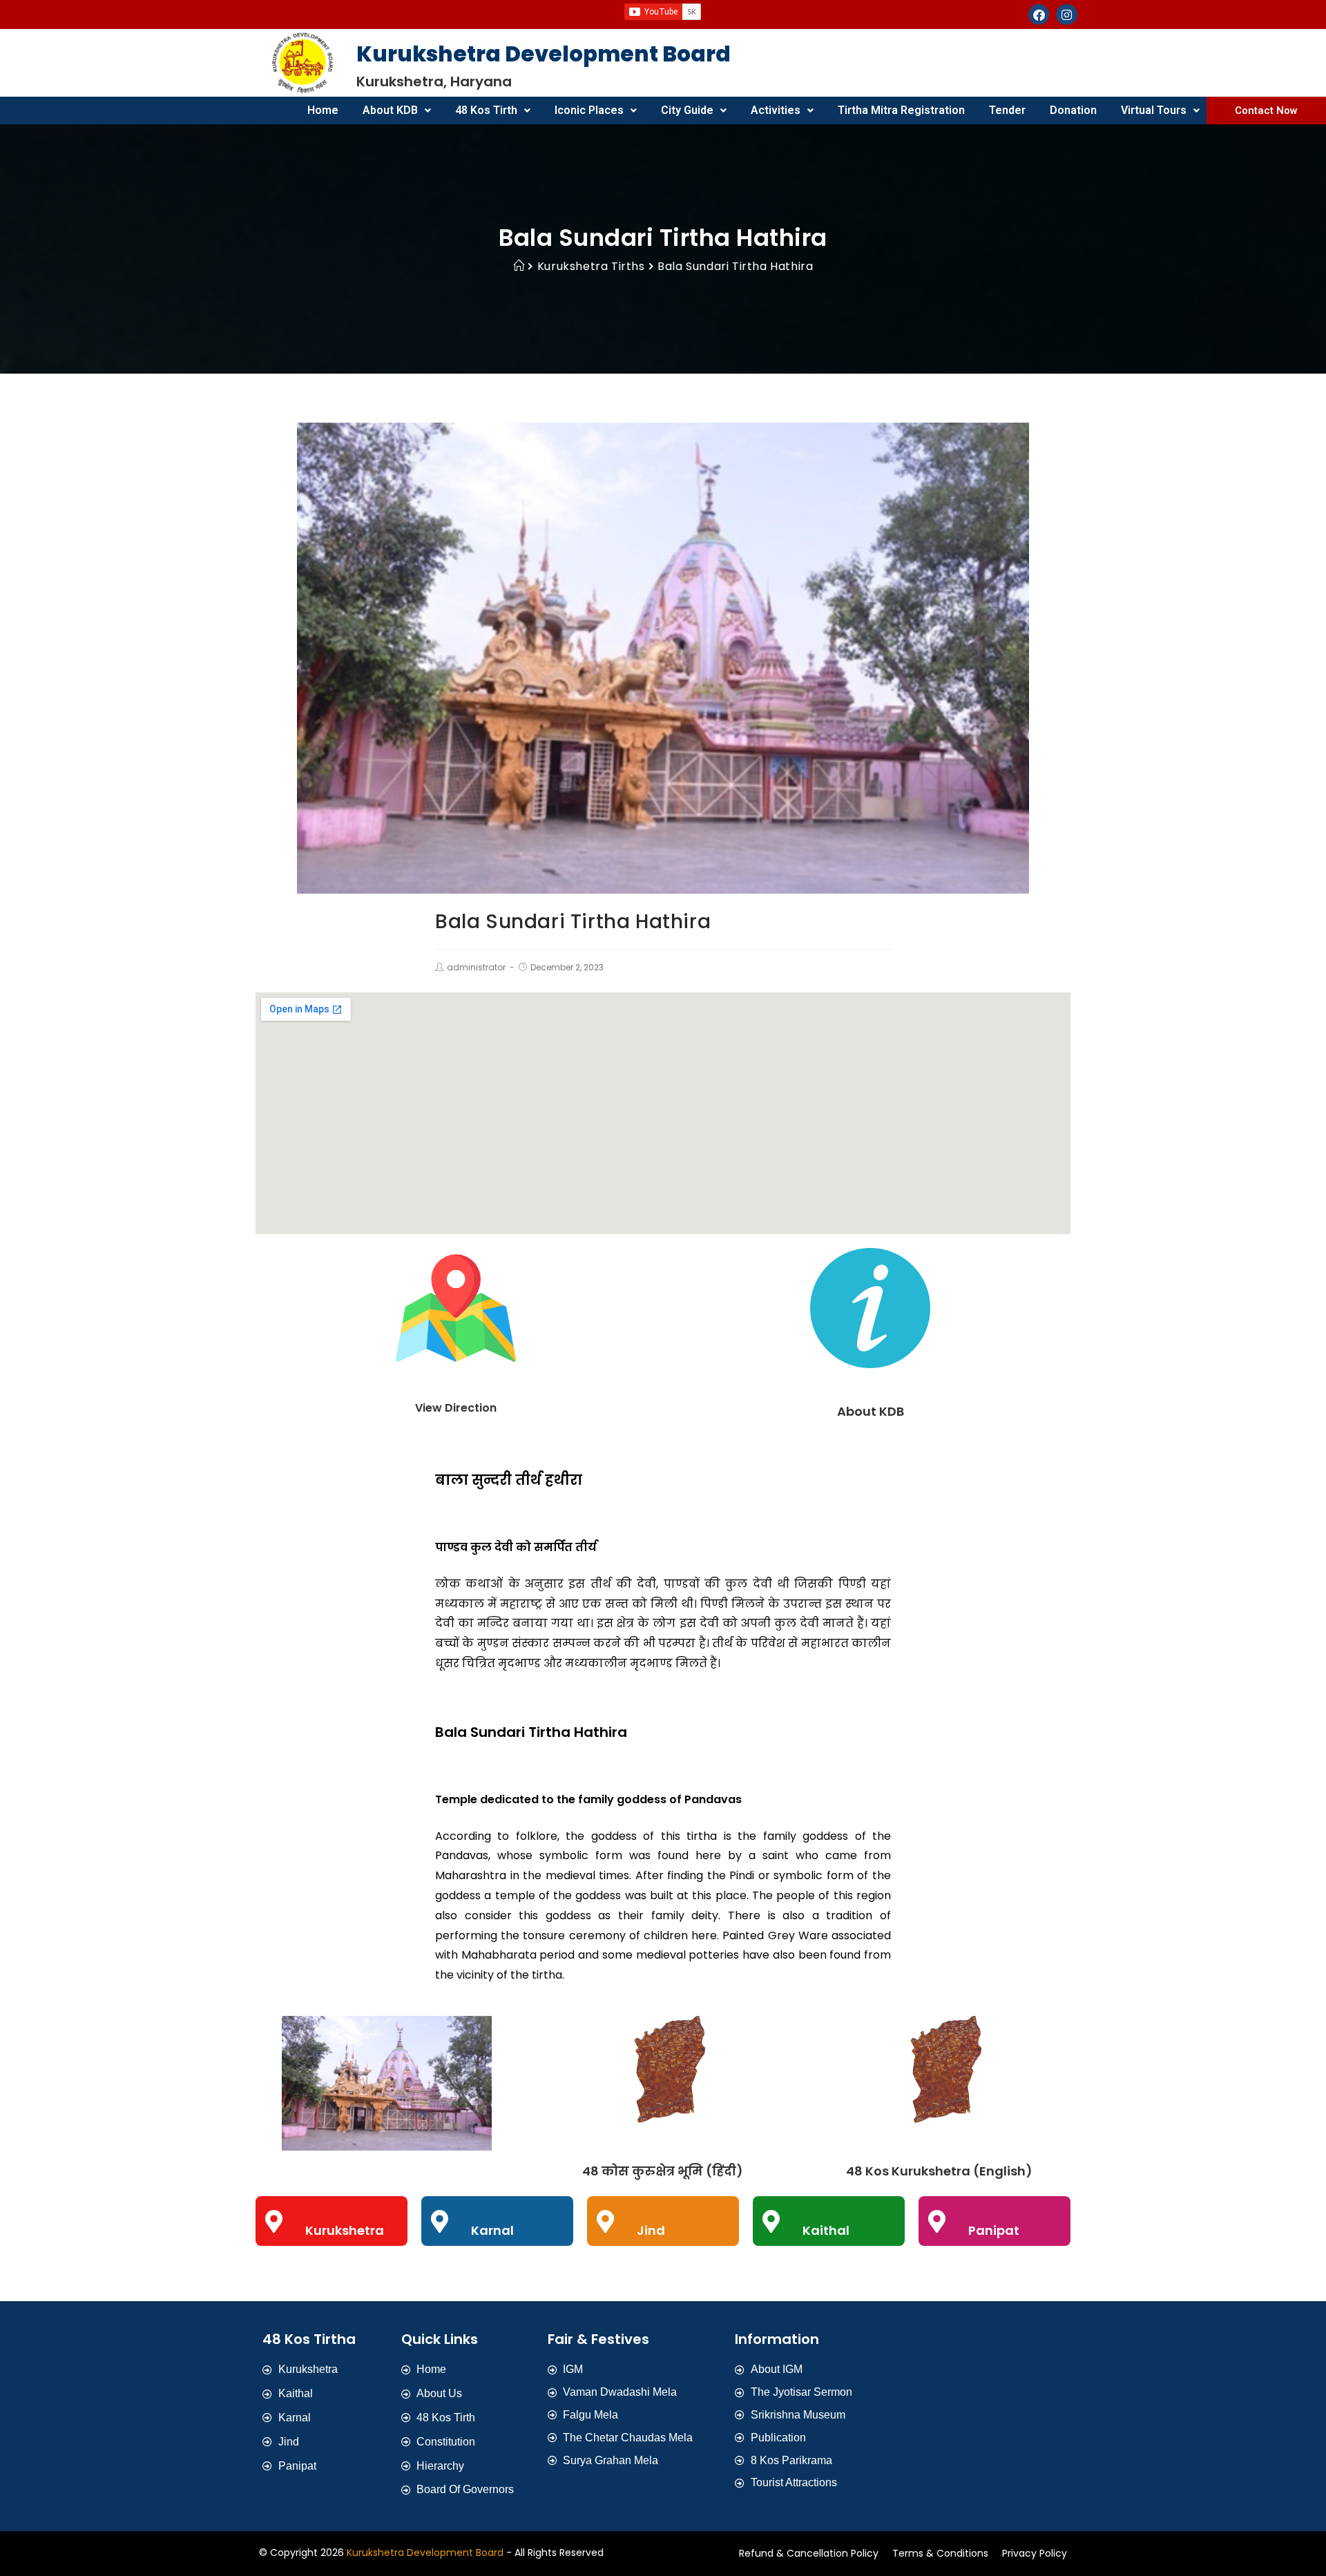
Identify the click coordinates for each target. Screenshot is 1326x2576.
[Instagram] (1067, 15)
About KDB (390, 110)
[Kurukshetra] (274, 2221)
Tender (1007, 110)
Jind (651, 2230)
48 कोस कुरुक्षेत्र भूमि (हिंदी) (663, 2171)
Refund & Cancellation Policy (809, 2553)
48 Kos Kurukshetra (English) (939, 2171)
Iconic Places (589, 110)
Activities (776, 110)
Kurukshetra (345, 2230)
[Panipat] (937, 2221)
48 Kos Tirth (486, 110)
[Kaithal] (771, 2221)
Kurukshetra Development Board (425, 2553)
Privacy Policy (1035, 2553)
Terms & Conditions (940, 2553)
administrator (476, 967)
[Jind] (605, 2221)
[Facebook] (1039, 15)
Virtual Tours (1154, 110)
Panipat (994, 2230)
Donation (1073, 110)
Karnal (492, 2230)
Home (323, 110)
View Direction (456, 1408)
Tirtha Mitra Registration (901, 110)
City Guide (687, 110)
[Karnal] (440, 2221)
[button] (397, 110)
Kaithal (826, 2230)
